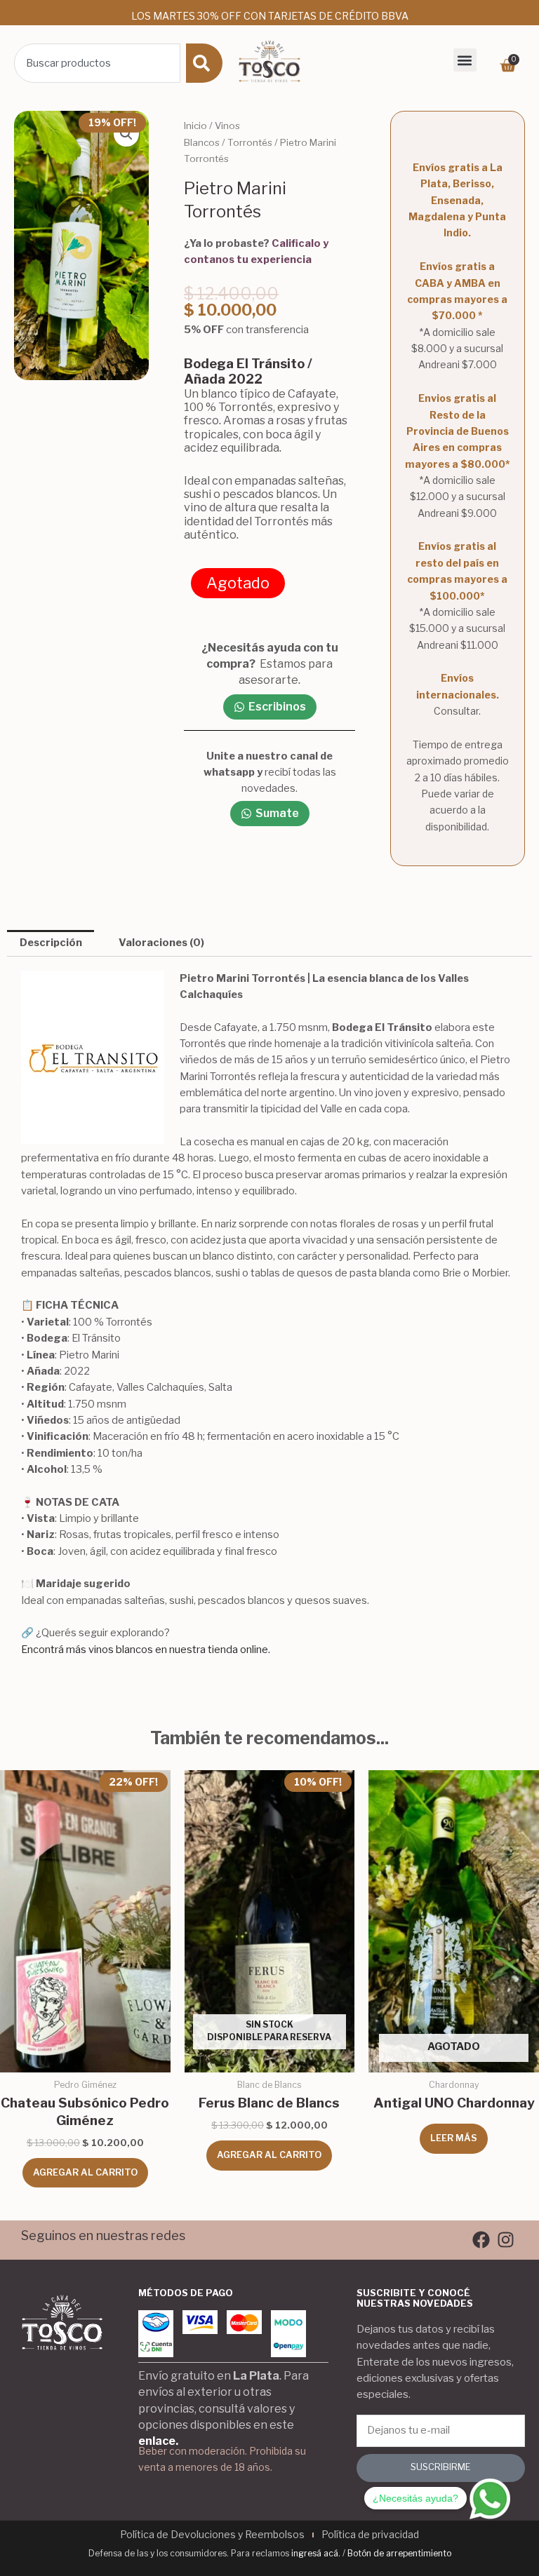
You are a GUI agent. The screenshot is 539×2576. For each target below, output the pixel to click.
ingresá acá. (316, 2553)
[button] (465, 60)
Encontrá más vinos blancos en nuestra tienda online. (146, 1650)
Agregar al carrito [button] (85, 2172)
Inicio (195, 126)
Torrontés (250, 142)
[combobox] (97, 63)
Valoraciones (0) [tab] (161, 943)
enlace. (158, 2441)
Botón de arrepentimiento (399, 2553)
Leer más (454, 2138)
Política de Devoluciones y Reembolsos (212, 2534)
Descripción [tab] (51, 943)
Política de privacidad (370, 2534)
